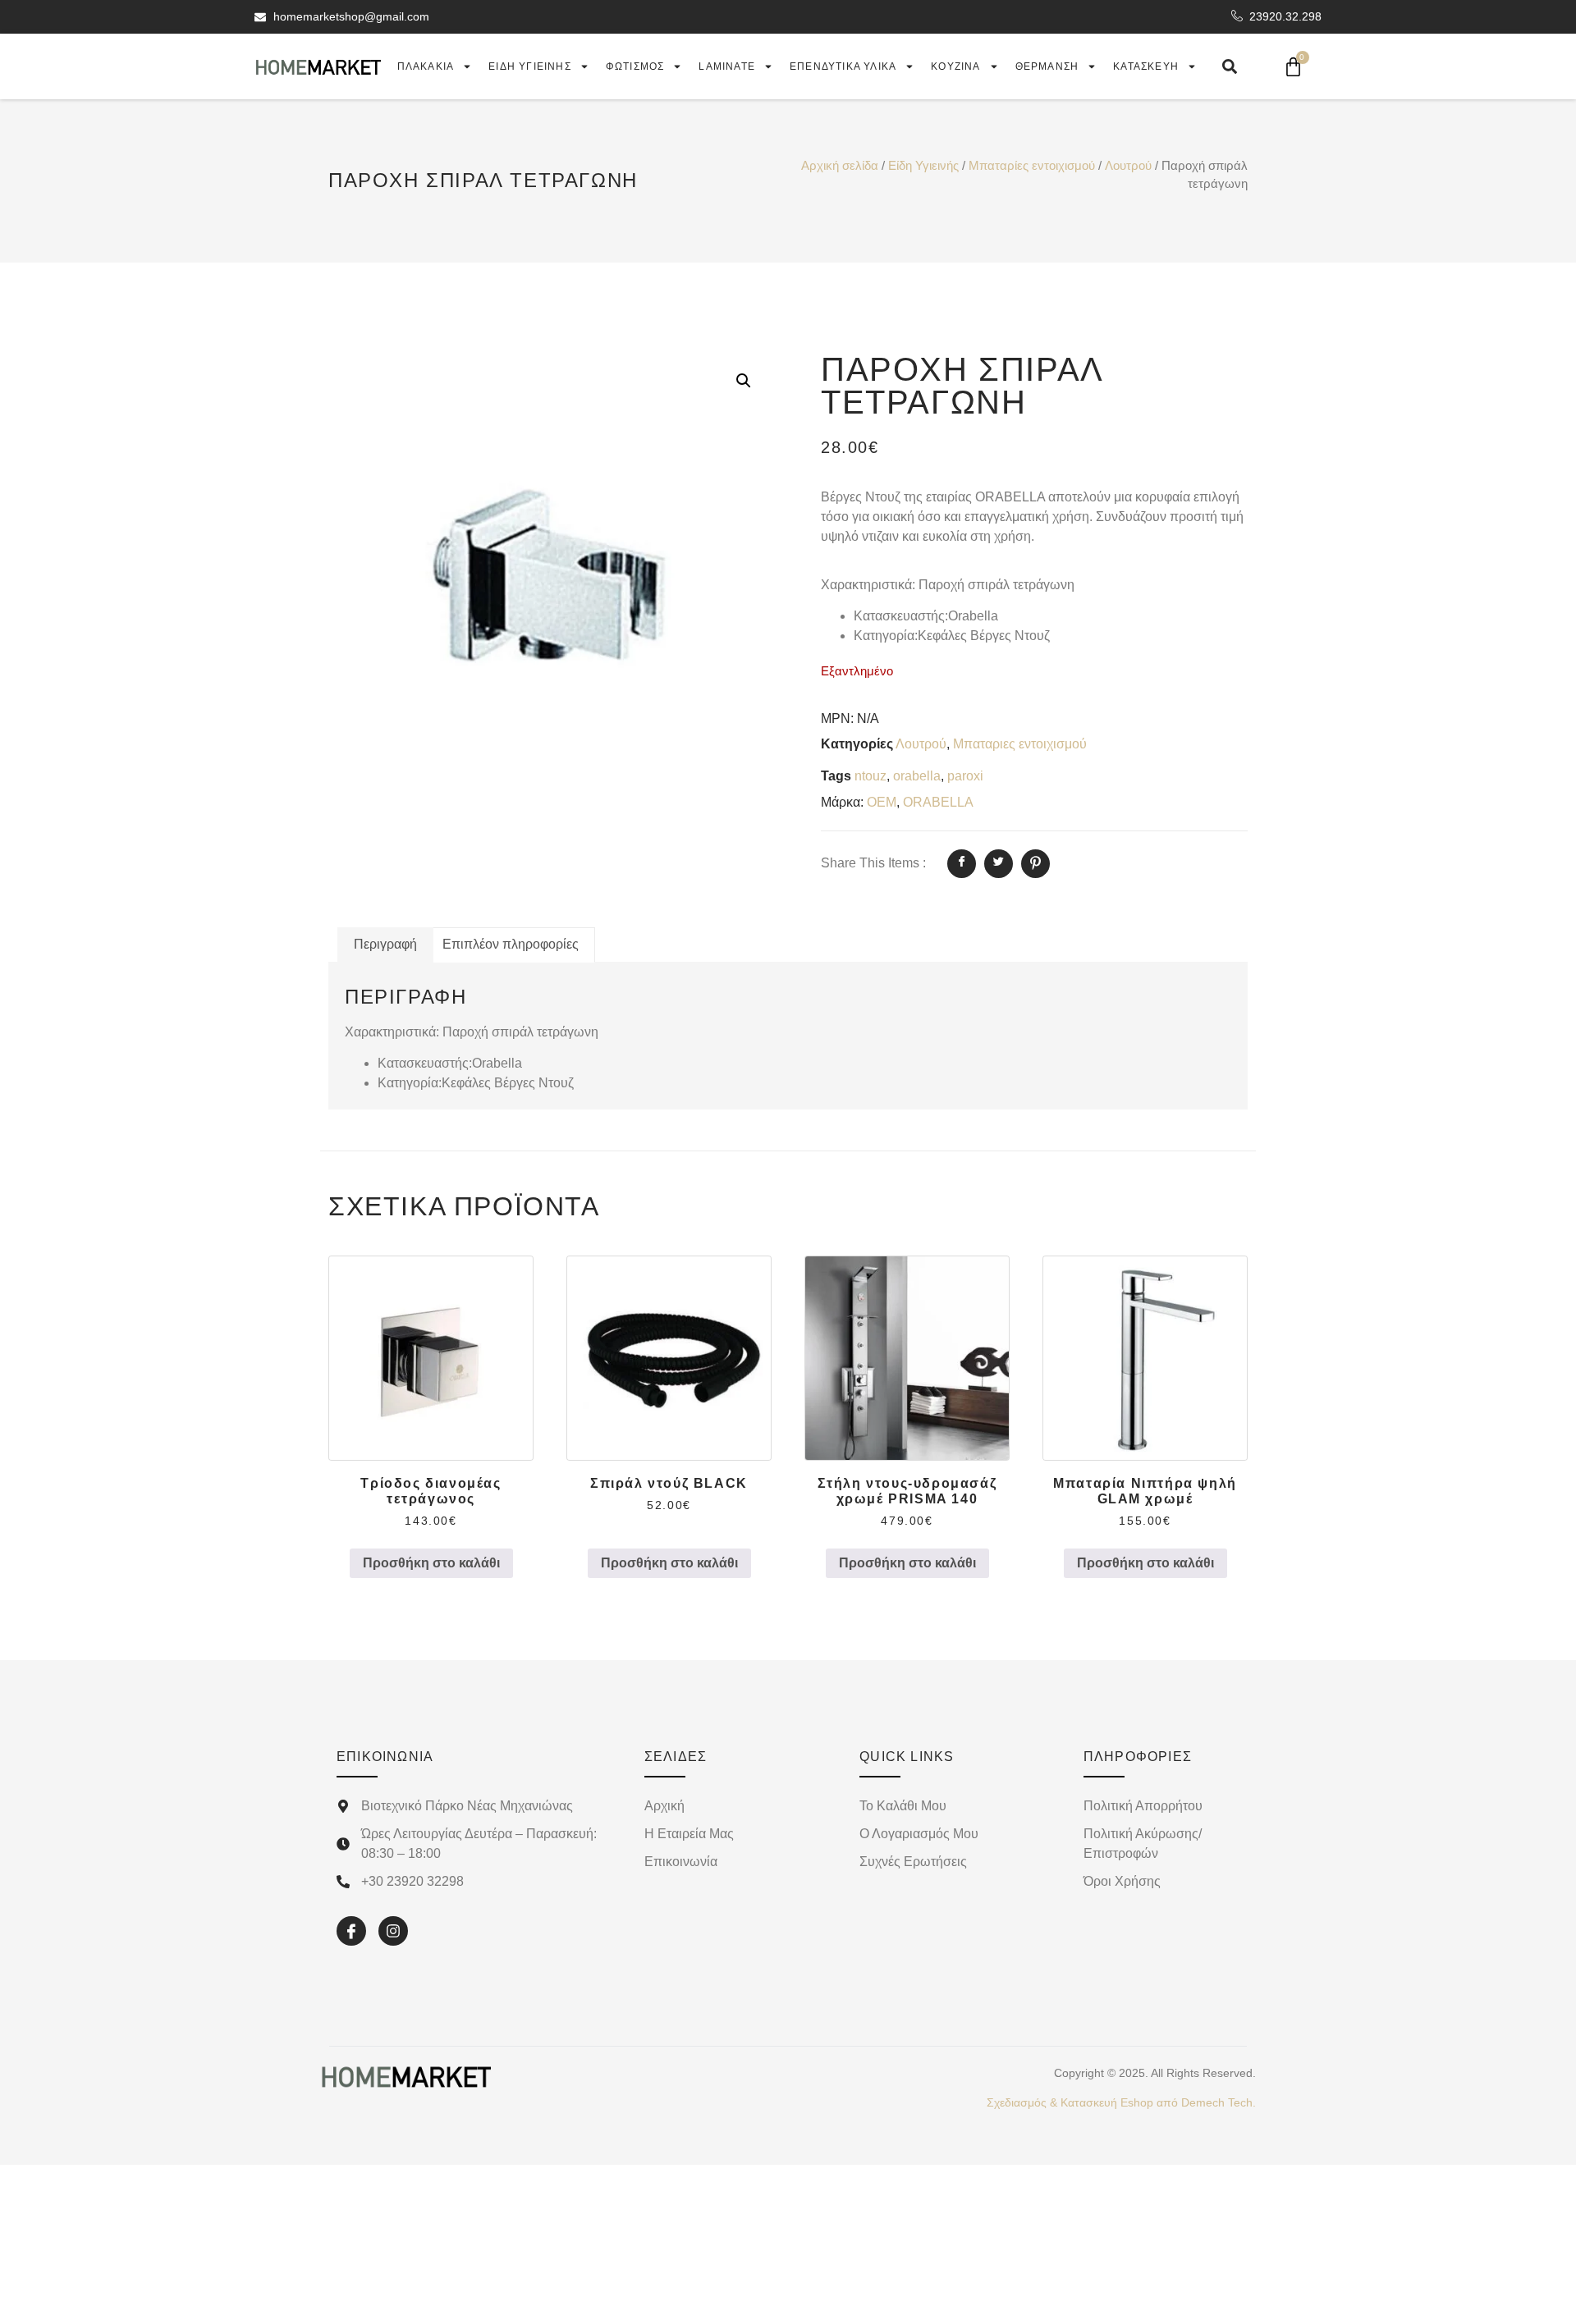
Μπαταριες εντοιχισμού (1020, 744)
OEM (882, 802)
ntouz (870, 776)
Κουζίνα (955, 66)
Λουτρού (1128, 166)
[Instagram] (393, 1931)
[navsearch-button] (1230, 66)
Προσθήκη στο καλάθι (431, 1563)
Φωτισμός (635, 66)
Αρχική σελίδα (840, 166)
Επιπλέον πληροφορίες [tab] (511, 944)
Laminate (727, 66)
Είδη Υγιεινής (923, 166)
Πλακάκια (426, 66)
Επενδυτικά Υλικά (843, 66)
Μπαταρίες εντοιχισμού (1032, 166)
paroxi (965, 776)
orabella (917, 776)
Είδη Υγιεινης (530, 66)
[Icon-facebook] (351, 1931)
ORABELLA (938, 802)
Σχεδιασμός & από (1121, 2102)
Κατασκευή (1146, 66)
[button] (744, 381)
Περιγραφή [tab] (385, 944)
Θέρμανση (1047, 66)
